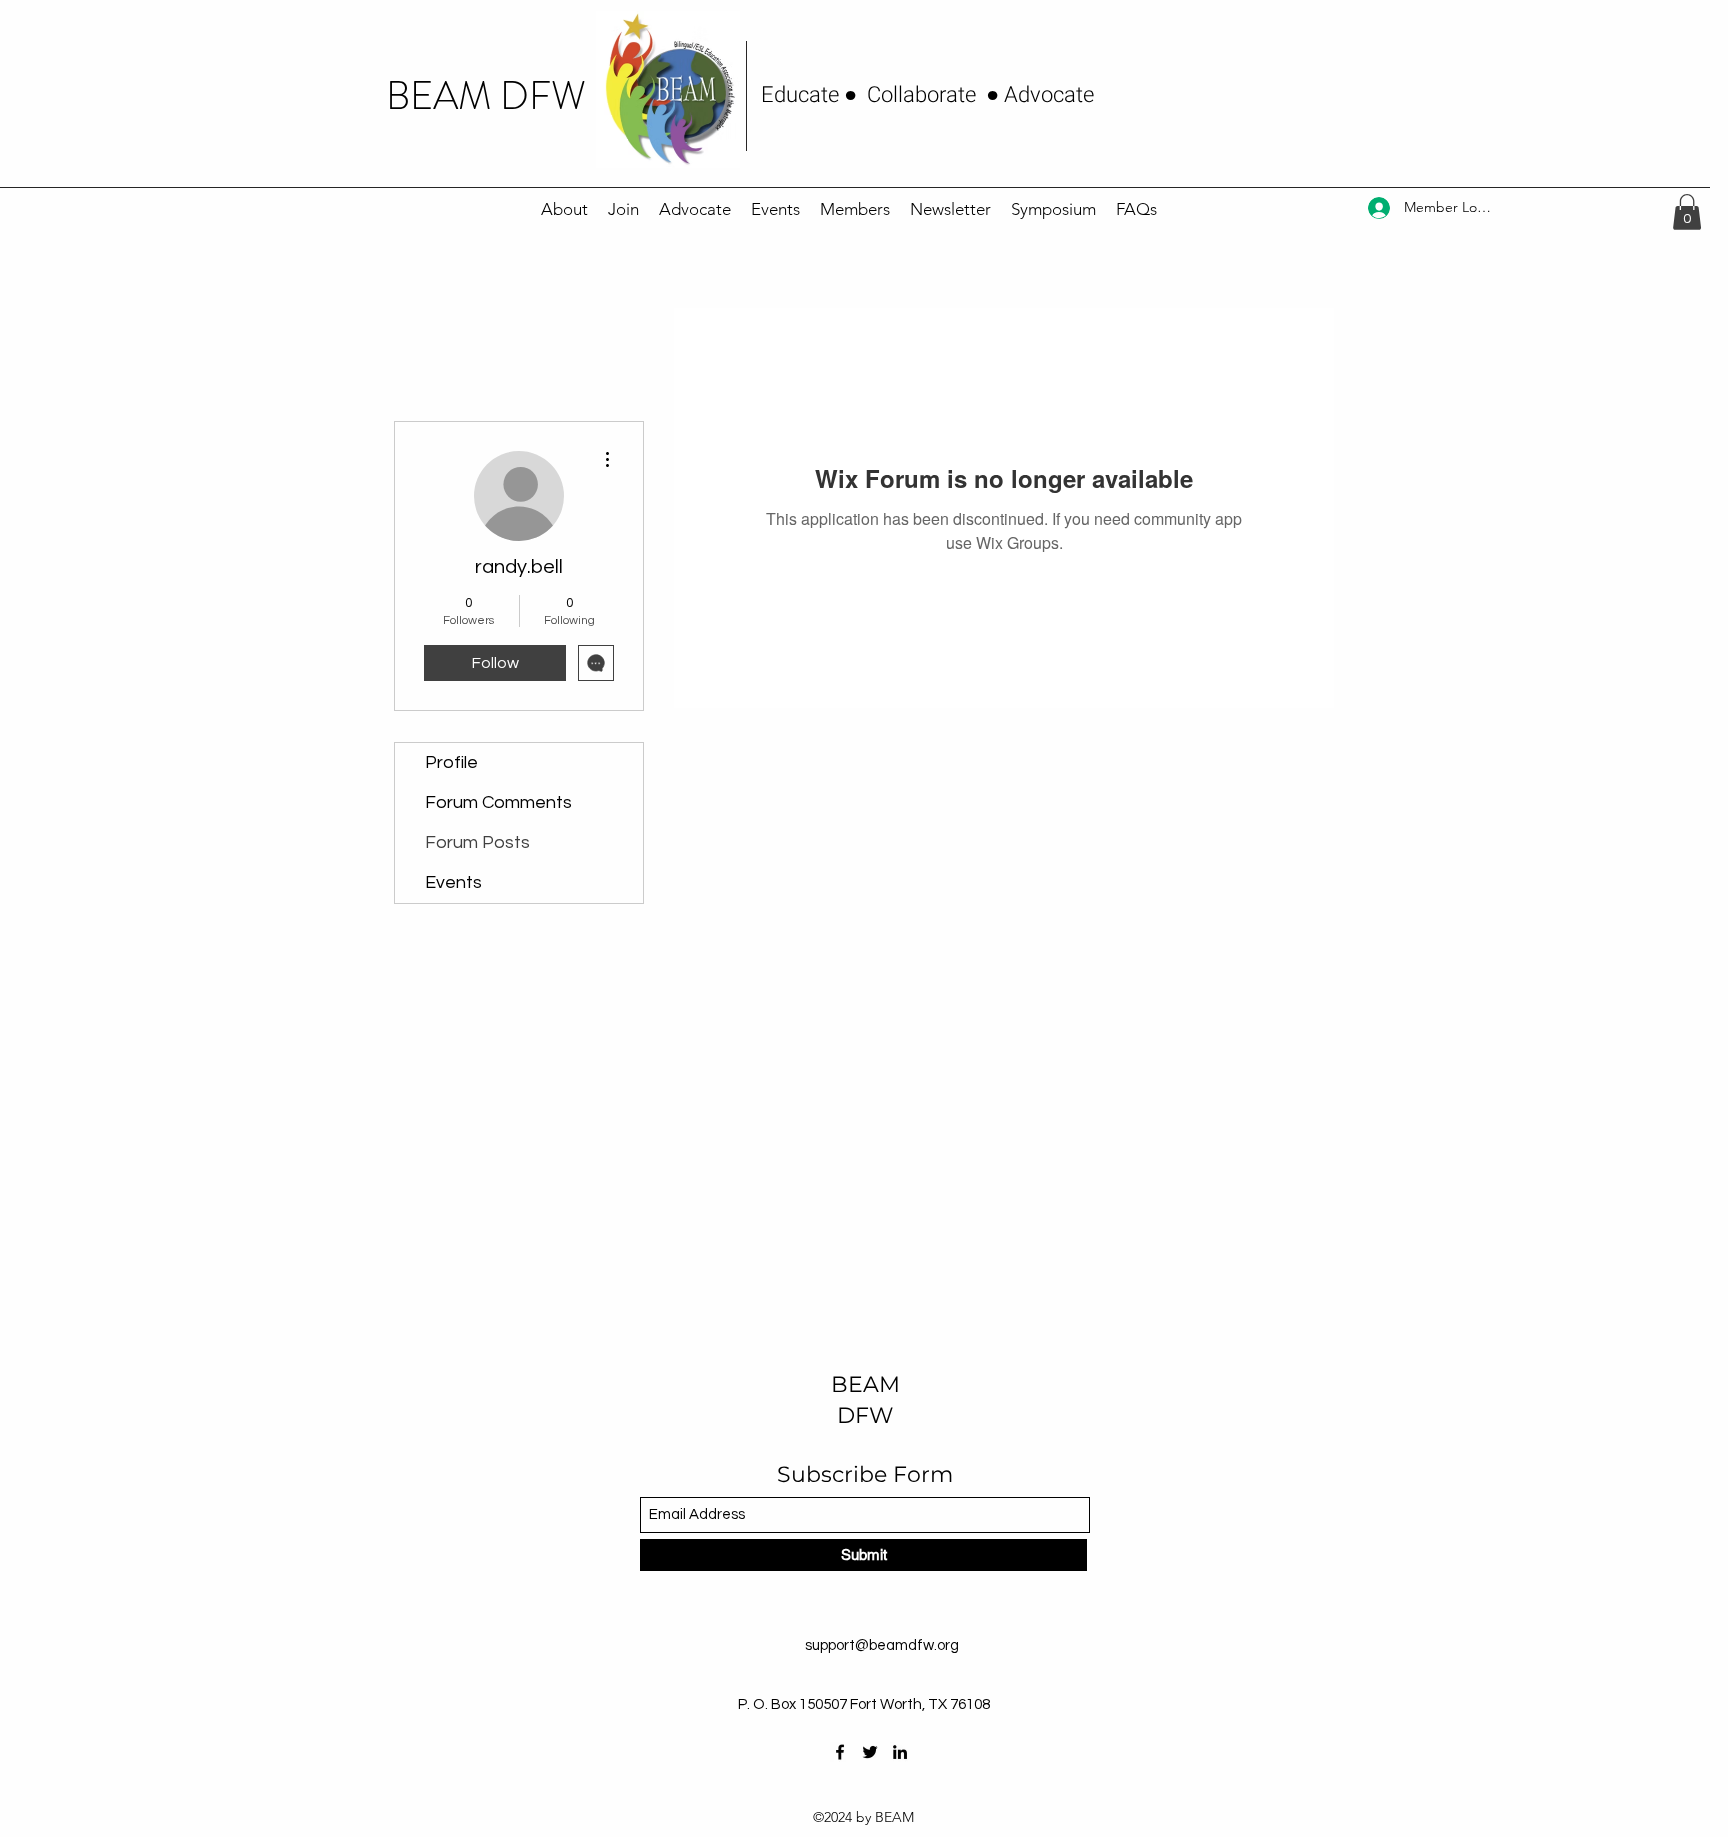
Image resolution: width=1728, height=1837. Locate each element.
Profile (451, 762)
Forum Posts (477, 842)
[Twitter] (870, 1752)
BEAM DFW (486, 96)
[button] (1687, 212)
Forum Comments (498, 802)
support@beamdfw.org (882, 1645)
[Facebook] (840, 1752)
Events (453, 882)
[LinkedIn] (900, 1752)
